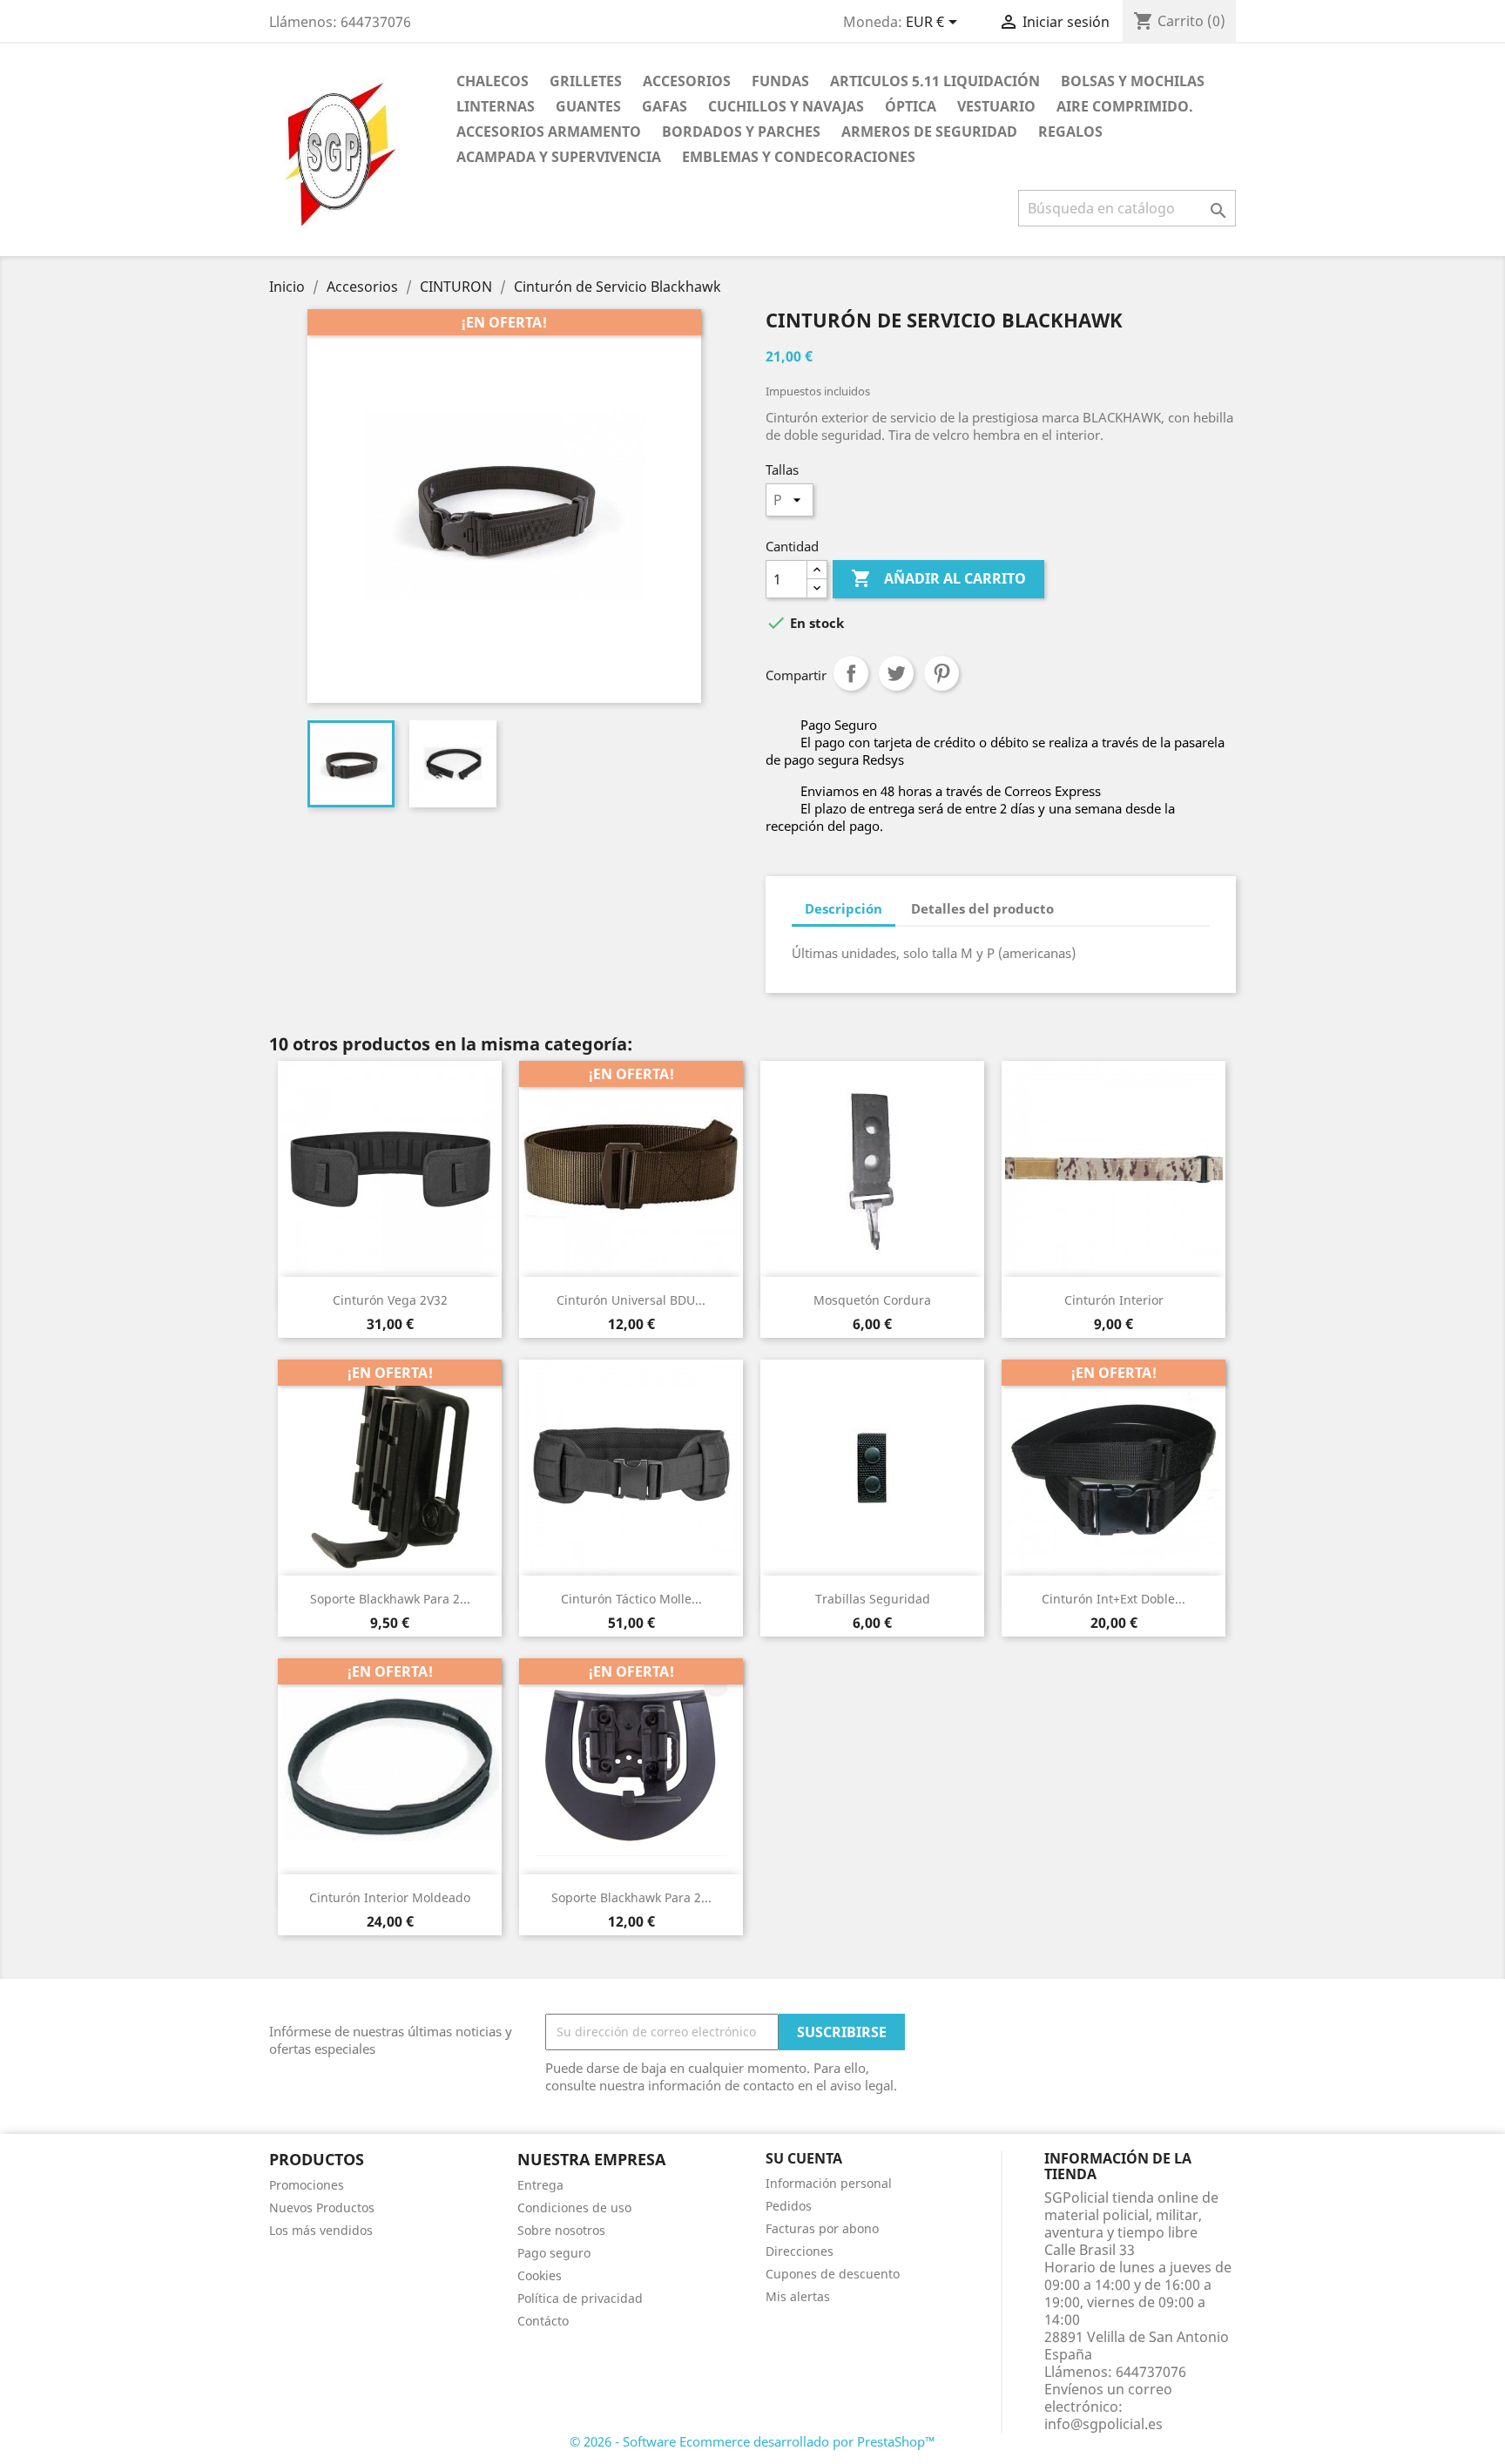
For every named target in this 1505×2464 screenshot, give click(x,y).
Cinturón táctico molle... (631, 1599)
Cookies (540, 2275)
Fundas (780, 81)
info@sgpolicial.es (1103, 2424)
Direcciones (800, 2251)
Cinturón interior (1114, 1300)
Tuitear (896, 673)
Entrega (540, 2185)
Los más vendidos (321, 2230)
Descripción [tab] (844, 908)
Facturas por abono (822, 2228)
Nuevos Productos (322, 2207)
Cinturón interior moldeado (390, 1897)
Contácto (543, 2321)
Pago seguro (554, 2253)
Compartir (851, 673)
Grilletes (586, 81)
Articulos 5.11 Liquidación (935, 81)
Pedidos (789, 2206)
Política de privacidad (580, 2298)
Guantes (588, 106)
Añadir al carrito (938, 578)
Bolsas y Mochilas (1133, 81)
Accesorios (687, 81)
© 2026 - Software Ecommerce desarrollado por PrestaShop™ (752, 2441)
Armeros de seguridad (929, 132)
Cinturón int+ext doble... (1114, 1599)
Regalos (1070, 132)
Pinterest (941, 673)
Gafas (665, 106)
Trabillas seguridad (873, 1599)
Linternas (496, 106)
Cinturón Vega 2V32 (390, 1300)
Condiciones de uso (574, 2207)
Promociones (307, 2185)
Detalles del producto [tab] (982, 908)
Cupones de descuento (833, 2274)
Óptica (911, 106)
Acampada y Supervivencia (559, 157)
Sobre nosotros (561, 2230)
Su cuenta (804, 2158)
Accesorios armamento (549, 132)
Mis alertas (798, 2296)
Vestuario (996, 106)
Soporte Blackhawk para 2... (390, 1599)
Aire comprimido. (1125, 106)
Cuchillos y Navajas (786, 106)
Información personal (829, 2183)
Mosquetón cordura (872, 1300)
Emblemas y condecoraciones (799, 157)
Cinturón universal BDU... (631, 1300)
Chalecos (493, 81)
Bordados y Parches (741, 132)
